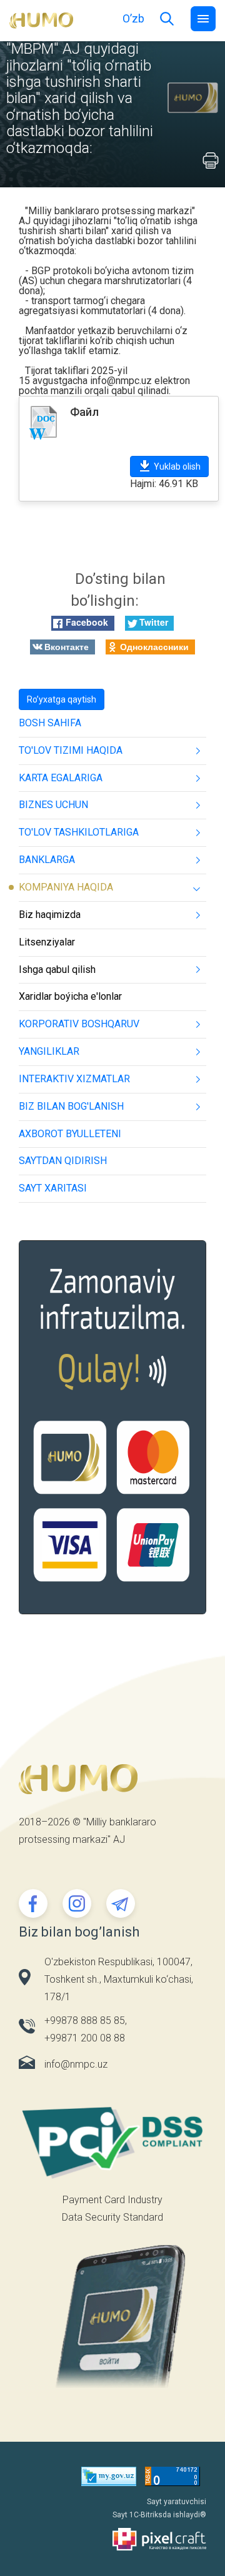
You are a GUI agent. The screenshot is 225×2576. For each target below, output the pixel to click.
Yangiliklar (49, 1051)
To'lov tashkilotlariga (79, 832)
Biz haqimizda (50, 915)
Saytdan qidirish (63, 1161)
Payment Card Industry (112, 2200)
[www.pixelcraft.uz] (112, 2539)
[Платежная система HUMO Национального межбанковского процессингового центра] (41, 20)
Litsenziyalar (47, 942)
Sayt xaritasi (53, 1188)
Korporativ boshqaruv (79, 1024)
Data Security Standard (112, 2217)
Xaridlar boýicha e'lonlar (70, 996)
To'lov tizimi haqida (71, 750)
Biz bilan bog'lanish (71, 1106)
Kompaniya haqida (66, 887)
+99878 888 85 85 (85, 2021)
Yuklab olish (177, 466)
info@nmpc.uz (121, 381)
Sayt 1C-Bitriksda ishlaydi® (159, 2515)
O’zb (133, 18)
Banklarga (47, 860)
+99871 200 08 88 (85, 2038)
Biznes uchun (53, 805)
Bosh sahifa (50, 723)
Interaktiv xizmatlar (74, 1079)
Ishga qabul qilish (57, 970)
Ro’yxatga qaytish (62, 699)
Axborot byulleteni (70, 1134)
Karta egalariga (61, 778)
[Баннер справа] (112, 1436)
